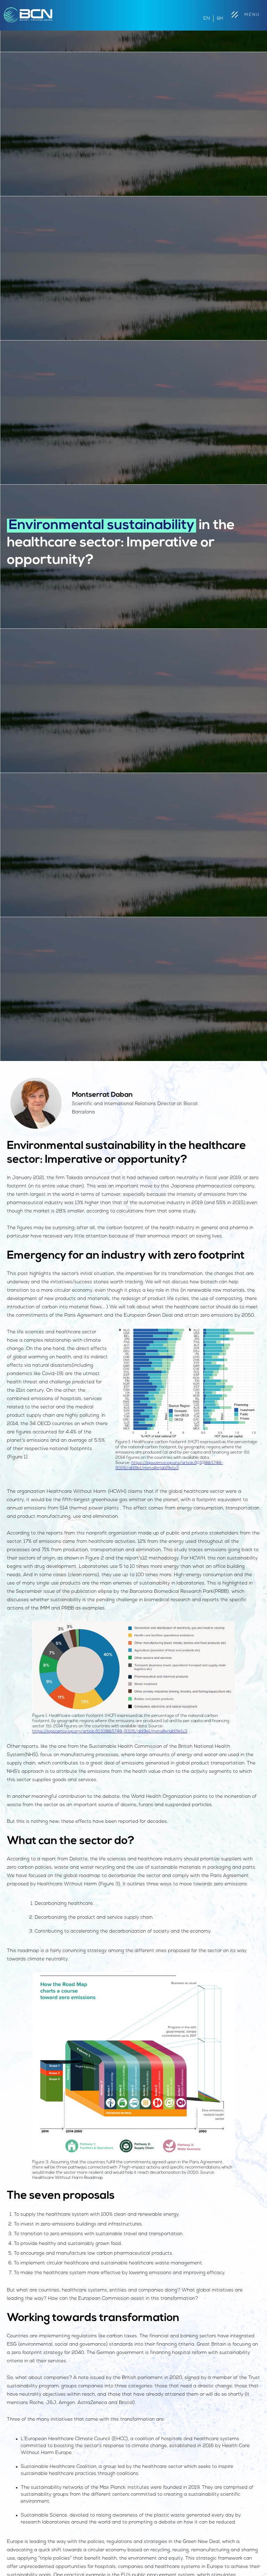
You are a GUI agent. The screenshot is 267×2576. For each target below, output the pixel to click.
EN (207, 19)
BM (220, 19)
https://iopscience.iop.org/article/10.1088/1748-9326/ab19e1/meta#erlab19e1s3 (110, 1731)
